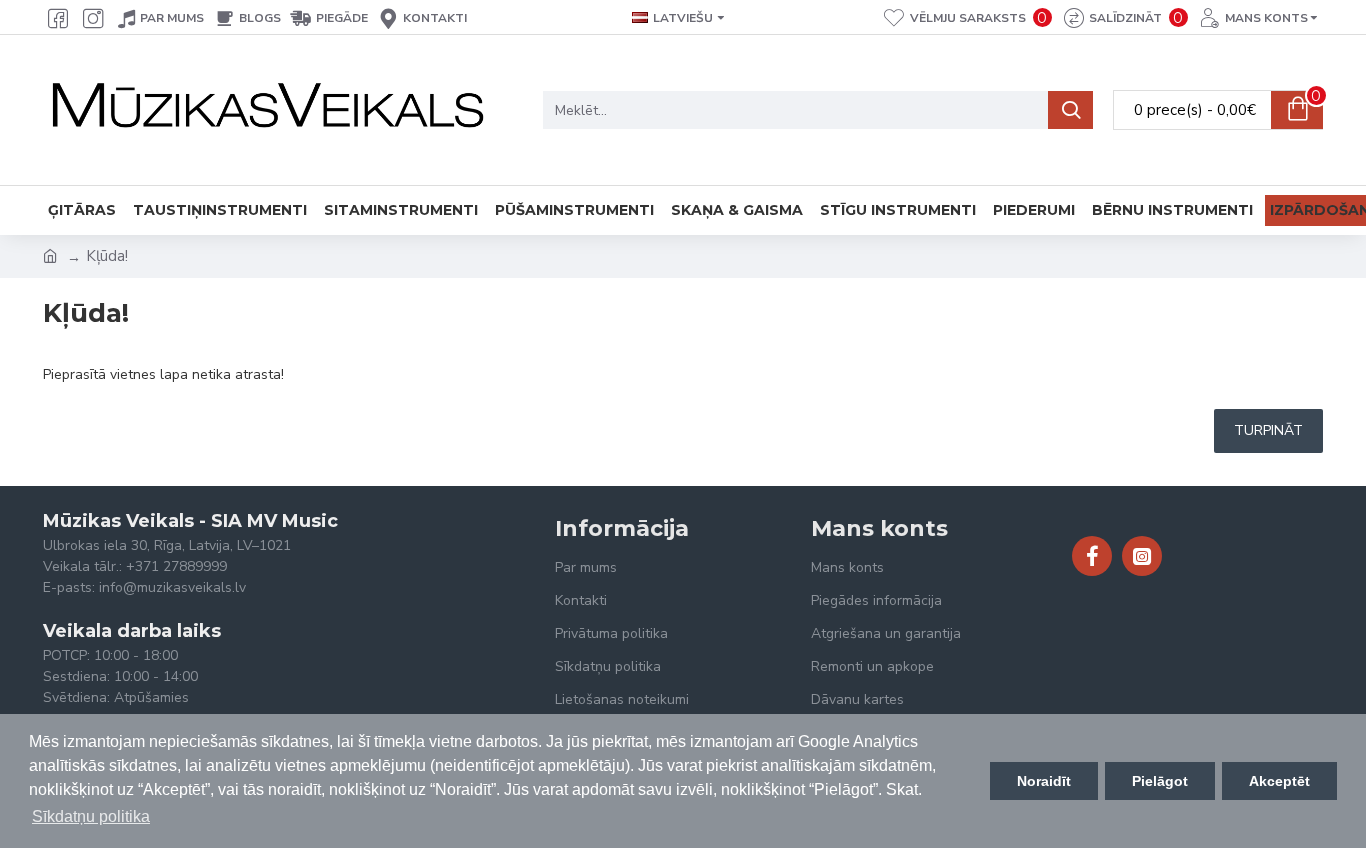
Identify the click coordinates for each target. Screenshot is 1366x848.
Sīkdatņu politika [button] (91, 816)
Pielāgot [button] (1160, 781)
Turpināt (1268, 430)
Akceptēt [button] (1279, 781)
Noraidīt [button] (1044, 781)
